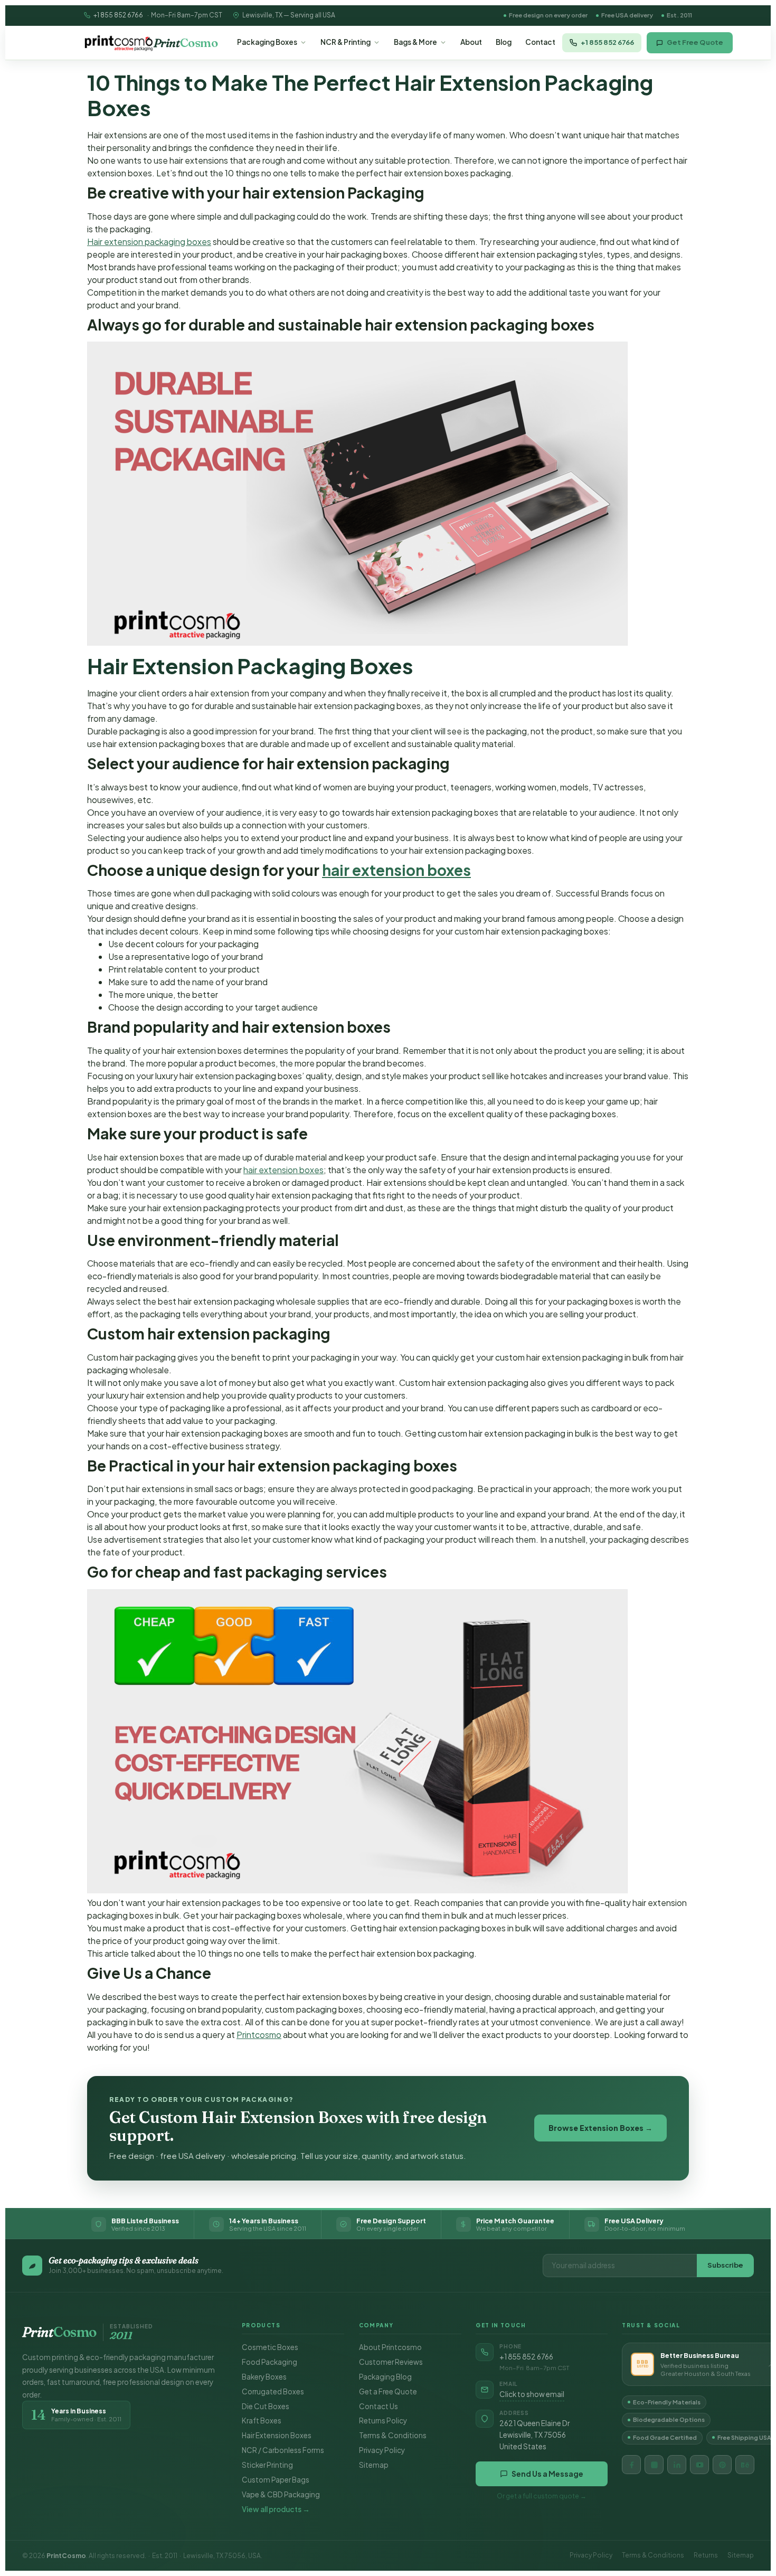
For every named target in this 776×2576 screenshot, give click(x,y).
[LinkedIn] (677, 2465)
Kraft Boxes (262, 2421)
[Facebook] (631, 2465)
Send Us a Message (547, 2474)
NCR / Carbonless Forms (283, 2450)
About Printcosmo (390, 2347)
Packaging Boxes (267, 42)
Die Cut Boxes (266, 2406)
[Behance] (745, 2465)
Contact (540, 42)
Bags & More (415, 42)
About (471, 42)
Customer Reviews (391, 2362)
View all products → (276, 2509)
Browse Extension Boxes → (600, 2128)
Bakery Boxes (264, 2377)
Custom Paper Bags (276, 2480)
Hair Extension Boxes (277, 2435)
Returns (706, 2555)
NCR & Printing (346, 42)
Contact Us (378, 2406)
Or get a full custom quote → (542, 2496)
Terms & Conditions (393, 2435)
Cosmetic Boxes (270, 2347)
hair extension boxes (396, 870)
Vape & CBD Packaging (281, 2494)
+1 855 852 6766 (118, 15)
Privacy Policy (382, 2450)
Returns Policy (383, 2421)
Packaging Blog (385, 2377)
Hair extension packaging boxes (149, 242)
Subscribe (725, 2265)
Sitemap (374, 2465)
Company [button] (376, 2325)
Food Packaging (269, 2362)
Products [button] (261, 2325)
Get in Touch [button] (501, 2325)
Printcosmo (259, 2035)
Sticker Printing (267, 2465)
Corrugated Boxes (273, 2391)
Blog (504, 42)
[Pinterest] (722, 2465)
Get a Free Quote (388, 2391)
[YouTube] (699, 2465)
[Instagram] (654, 2465)
